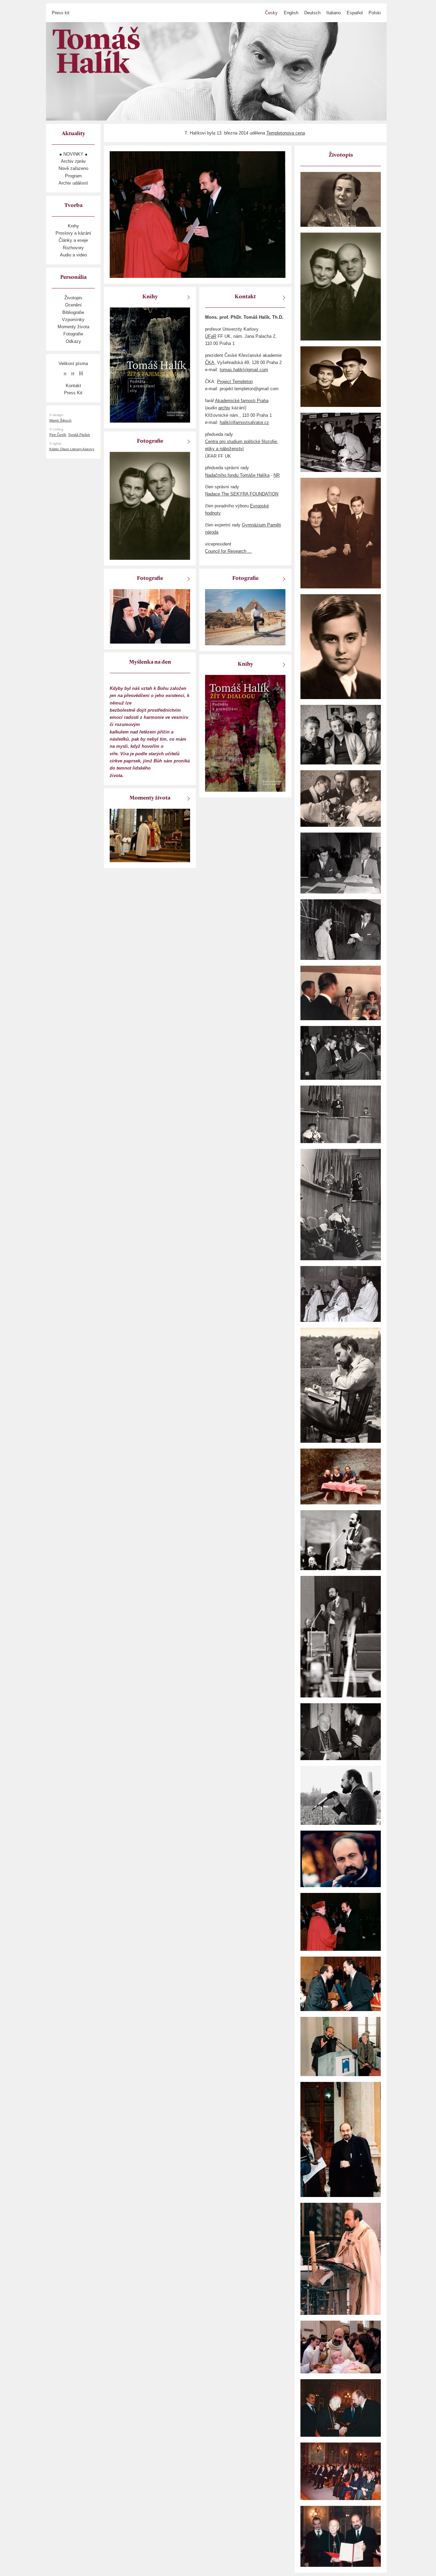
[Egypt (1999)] (245, 617)
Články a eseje (73, 240)
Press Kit (73, 393)
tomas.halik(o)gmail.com (244, 370)
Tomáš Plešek (79, 435)
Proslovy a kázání (73, 233)
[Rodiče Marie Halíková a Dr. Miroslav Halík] (341, 286)
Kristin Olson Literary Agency (72, 449)
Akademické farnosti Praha (242, 401)
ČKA (210, 362)
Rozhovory (73, 248)
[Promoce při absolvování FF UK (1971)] (341, 1052)
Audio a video (73, 255)
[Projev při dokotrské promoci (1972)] (341, 1204)
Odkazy (73, 341)
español (355, 13)
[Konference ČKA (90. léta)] (341, 2046)
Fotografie (73, 334)
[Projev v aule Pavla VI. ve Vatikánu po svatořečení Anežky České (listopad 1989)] (341, 1540)
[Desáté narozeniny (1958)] (341, 646)
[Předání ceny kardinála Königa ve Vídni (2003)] (341, 2408)
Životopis (73, 298)
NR (277, 475)
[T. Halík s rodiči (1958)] (341, 533)
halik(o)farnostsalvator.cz (244, 422)
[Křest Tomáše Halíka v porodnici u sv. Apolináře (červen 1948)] (341, 798)
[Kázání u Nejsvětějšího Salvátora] (341, 2258)
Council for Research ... (228, 551)
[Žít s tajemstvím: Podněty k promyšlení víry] (150, 365)
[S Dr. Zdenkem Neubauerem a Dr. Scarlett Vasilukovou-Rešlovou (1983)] (341, 1476)
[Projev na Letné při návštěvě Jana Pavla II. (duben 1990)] (341, 1858)
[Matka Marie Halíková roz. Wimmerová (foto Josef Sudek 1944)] (341, 199)
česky (271, 13)
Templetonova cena (286, 133)
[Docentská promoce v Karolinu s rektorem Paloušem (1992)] (341, 1922)
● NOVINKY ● (73, 154)
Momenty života (73, 327)
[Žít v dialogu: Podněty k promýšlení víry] (245, 733)
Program (73, 176)
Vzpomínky (73, 320)
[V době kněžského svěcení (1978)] (341, 1385)
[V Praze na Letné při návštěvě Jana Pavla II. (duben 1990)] (341, 1795)
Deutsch (312, 13)
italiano (333, 13)
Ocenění (73, 305)
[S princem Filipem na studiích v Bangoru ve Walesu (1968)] (341, 992)
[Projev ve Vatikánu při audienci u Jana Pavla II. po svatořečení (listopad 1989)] (341, 1636)
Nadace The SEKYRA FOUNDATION (242, 494)
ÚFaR (211, 336)
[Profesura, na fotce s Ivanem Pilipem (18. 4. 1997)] (341, 1984)
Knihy (73, 226)
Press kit (61, 13)
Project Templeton (235, 382)
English (291, 13)
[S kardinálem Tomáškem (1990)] (341, 1731)
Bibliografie (73, 312)
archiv (224, 408)
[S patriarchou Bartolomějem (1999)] (150, 616)
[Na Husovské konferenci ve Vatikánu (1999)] (341, 2139)
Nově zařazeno (73, 168)
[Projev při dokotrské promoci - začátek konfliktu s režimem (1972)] (341, 1114)
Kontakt (73, 386)
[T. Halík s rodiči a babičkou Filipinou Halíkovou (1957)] (341, 734)
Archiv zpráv (73, 161)
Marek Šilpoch (60, 420)
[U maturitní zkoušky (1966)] (341, 863)
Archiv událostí (73, 183)
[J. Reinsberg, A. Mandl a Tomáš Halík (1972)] (341, 1293)
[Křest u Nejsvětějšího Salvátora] (341, 2347)
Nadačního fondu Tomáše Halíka (237, 475)
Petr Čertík (58, 435)
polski (375, 13)
